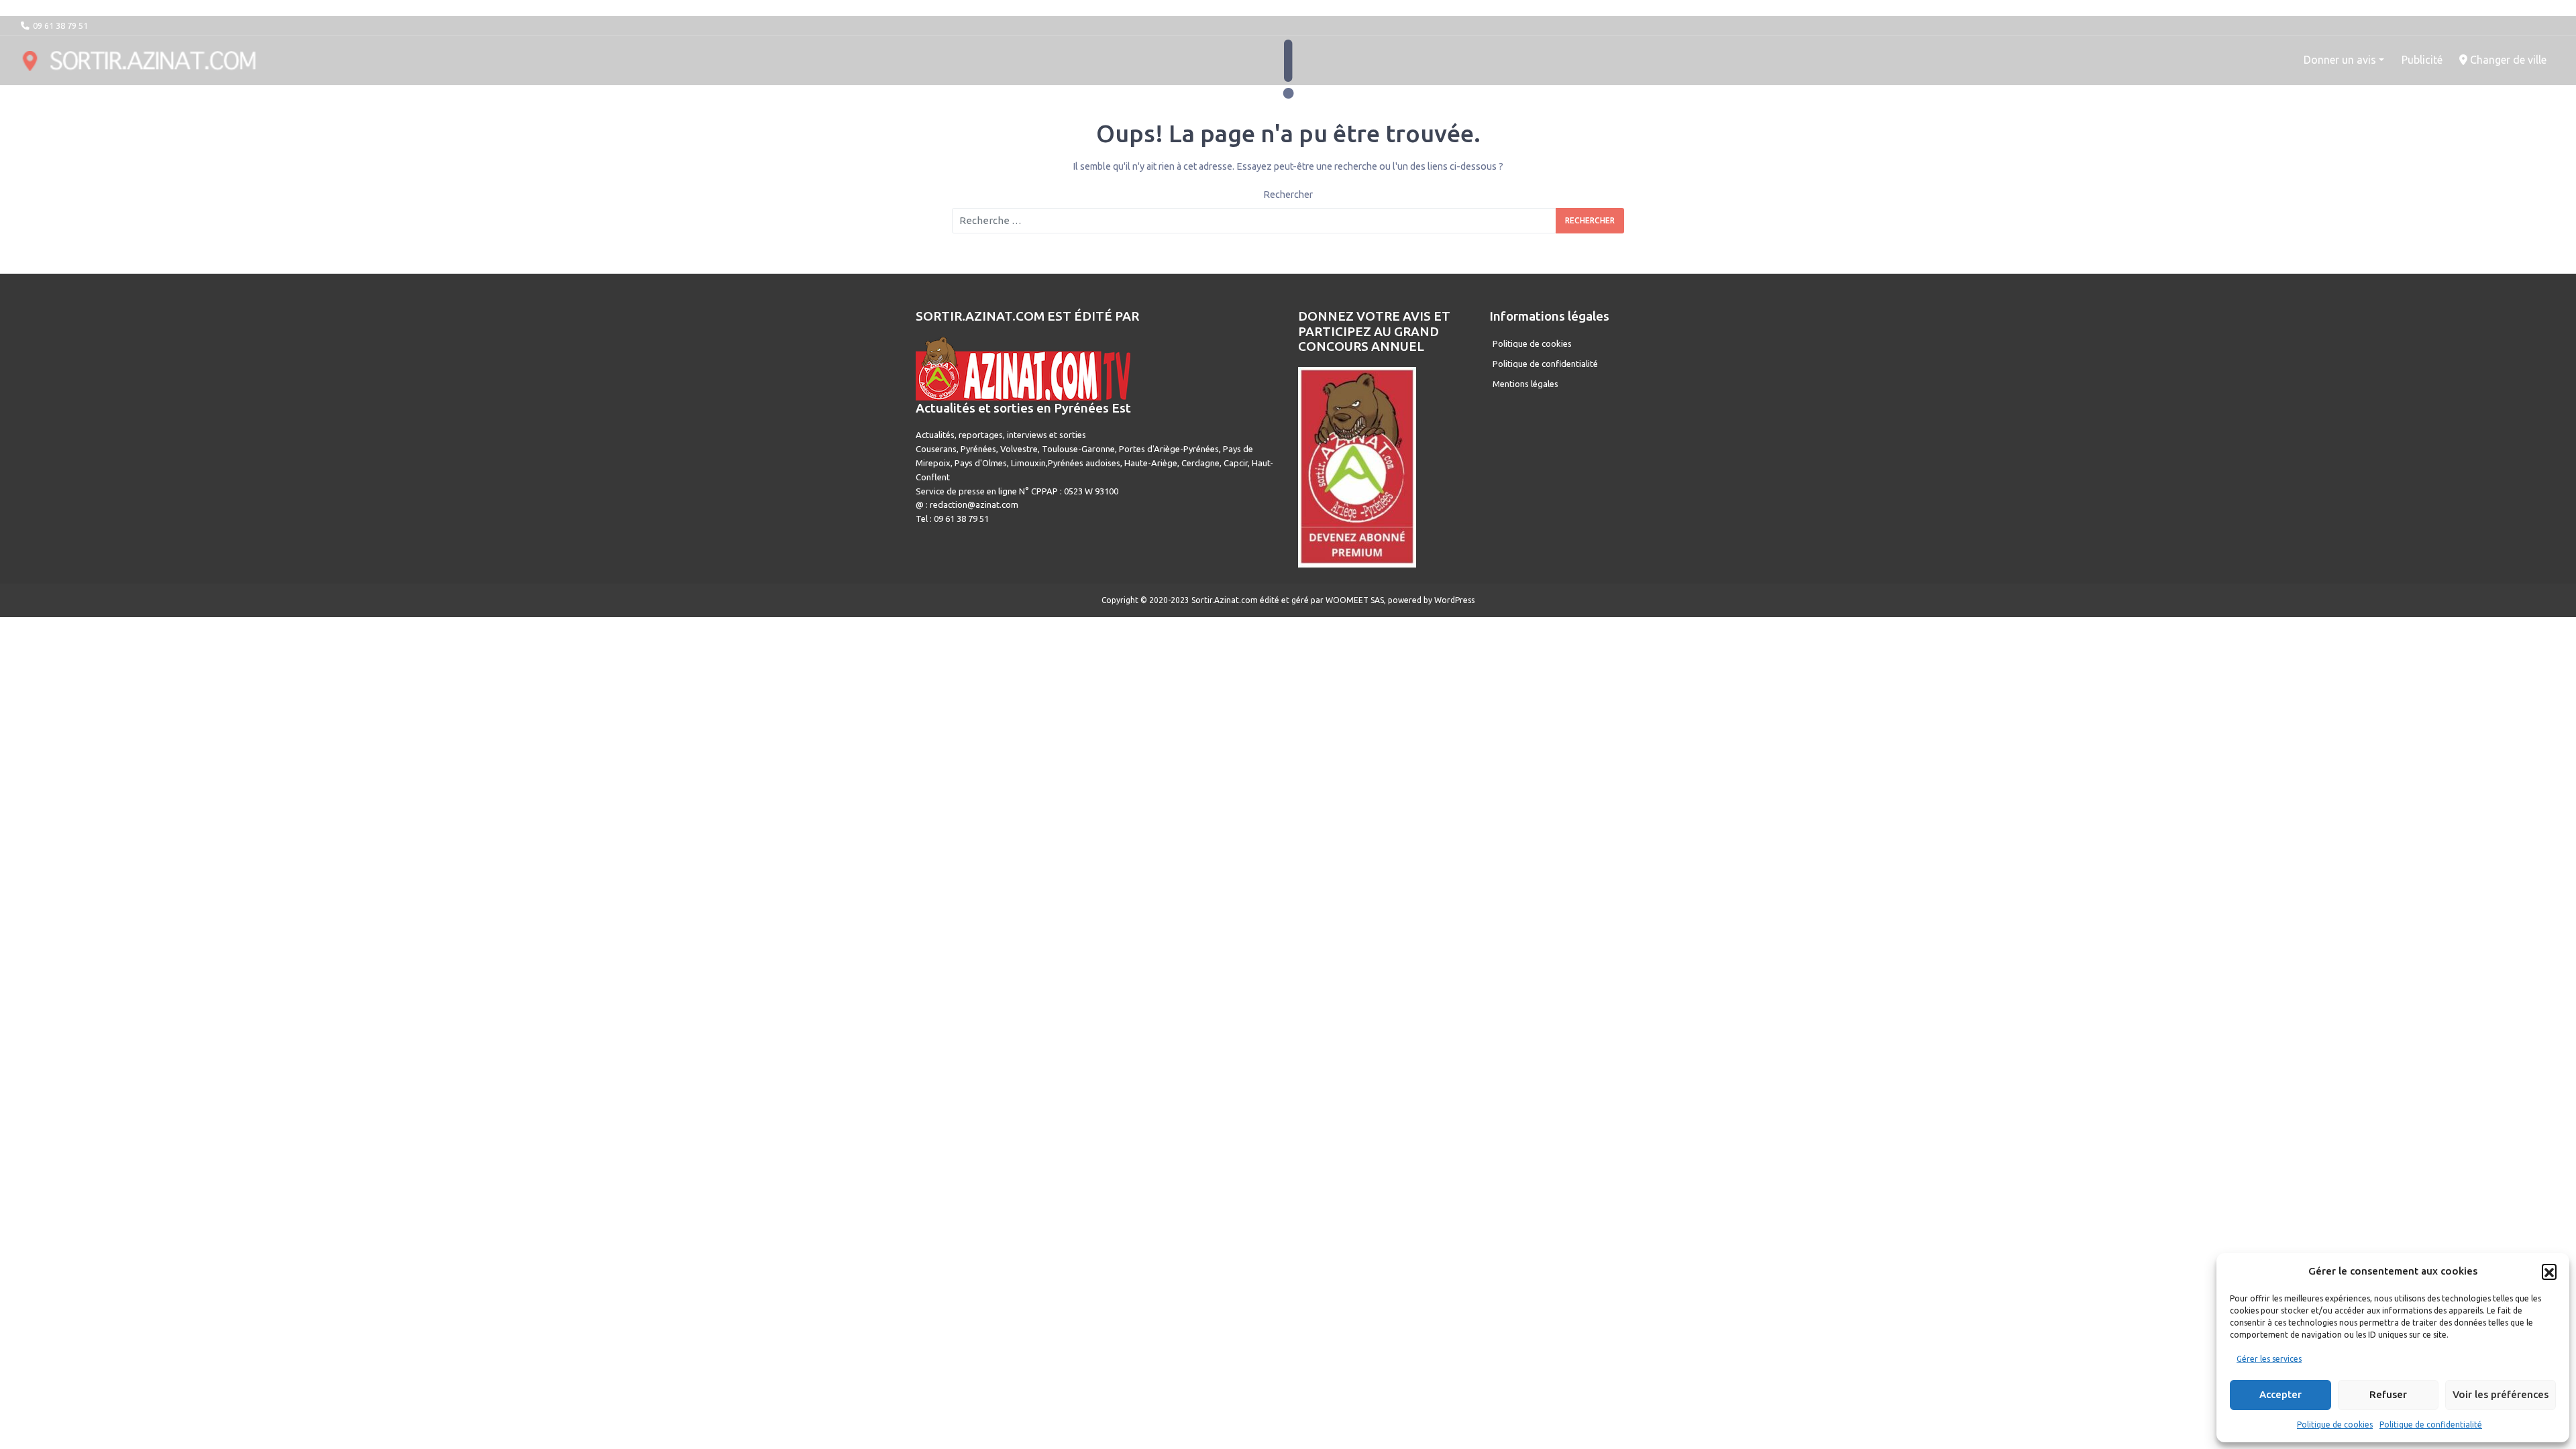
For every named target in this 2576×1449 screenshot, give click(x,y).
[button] (2549, 1271)
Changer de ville (2507, 60)
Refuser (2388, 1394)
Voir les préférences (2501, 1394)
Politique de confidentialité (2431, 1425)
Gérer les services (2269, 1359)
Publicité (2422, 60)
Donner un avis (2340, 60)
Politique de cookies (2335, 1425)
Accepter (2280, 1394)
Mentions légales (1525, 384)
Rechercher (1288, 195)
